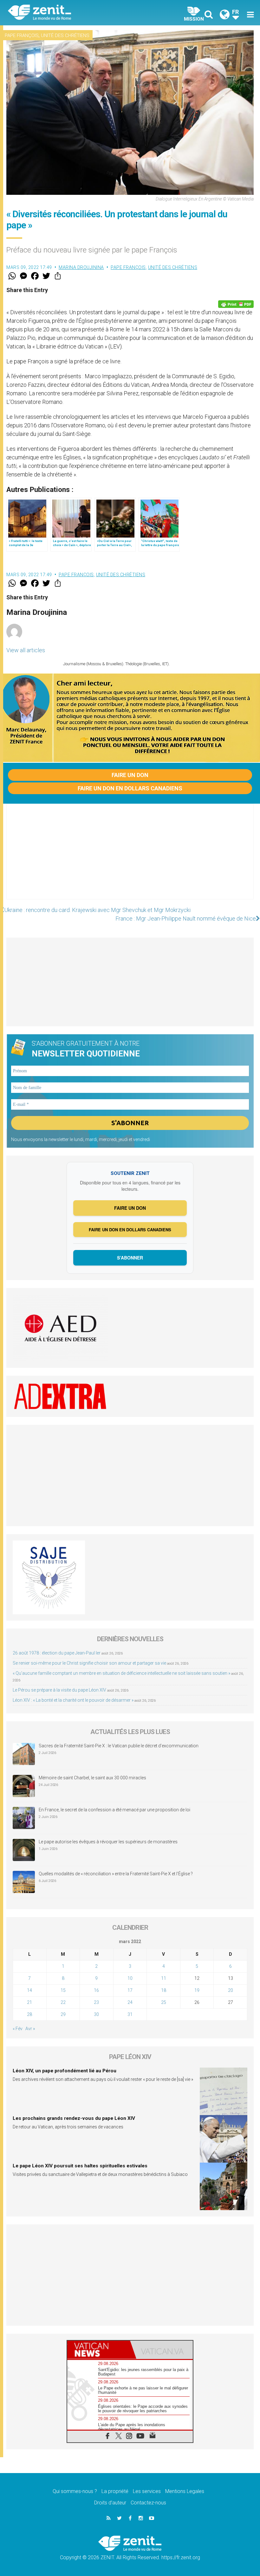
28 (29, 2014)
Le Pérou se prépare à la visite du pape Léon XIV (59, 1690)
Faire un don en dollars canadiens (130, 788)
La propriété (115, 2491)
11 (164, 1978)
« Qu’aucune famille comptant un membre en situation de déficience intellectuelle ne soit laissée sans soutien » (121, 1673)
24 (130, 2002)
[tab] (99, 2350)
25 (164, 2002)
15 (63, 1990)
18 (164, 1990)
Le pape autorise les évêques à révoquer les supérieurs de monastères (108, 1842)
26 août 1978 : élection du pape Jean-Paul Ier (57, 1653)
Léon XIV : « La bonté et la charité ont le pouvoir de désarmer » (73, 1700)
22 (63, 2002)
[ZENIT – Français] (73, 13)
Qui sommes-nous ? (75, 2491)
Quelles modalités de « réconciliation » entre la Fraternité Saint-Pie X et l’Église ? (116, 1874)
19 (197, 1990)
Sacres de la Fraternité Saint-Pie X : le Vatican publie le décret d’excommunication (119, 1746)
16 (96, 1990)
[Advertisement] (130, 858)
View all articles (26, 650)
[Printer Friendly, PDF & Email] (236, 304)
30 (96, 2014)
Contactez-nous (148, 2503)
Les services (147, 2491)
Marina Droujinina (81, 267)
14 (29, 1990)
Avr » (30, 2029)
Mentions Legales (185, 2491)
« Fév (18, 2029)
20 (231, 1990)
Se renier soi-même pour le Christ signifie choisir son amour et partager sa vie (89, 1663)
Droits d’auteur (110, 2503)
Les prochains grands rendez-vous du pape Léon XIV (74, 2118)
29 (63, 2014)
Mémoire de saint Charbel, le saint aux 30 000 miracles (92, 1778)
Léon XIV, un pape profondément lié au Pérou (65, 2071)
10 (130, 1978)
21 (29, 2002)
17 (130, 1990)
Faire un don (130, 775)
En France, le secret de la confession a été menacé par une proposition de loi (114, 1810)
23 (96, 2002)
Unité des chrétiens (65, 35)
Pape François (22, 35)
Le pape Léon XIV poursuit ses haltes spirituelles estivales (80, 2166)
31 (130, 2014)
